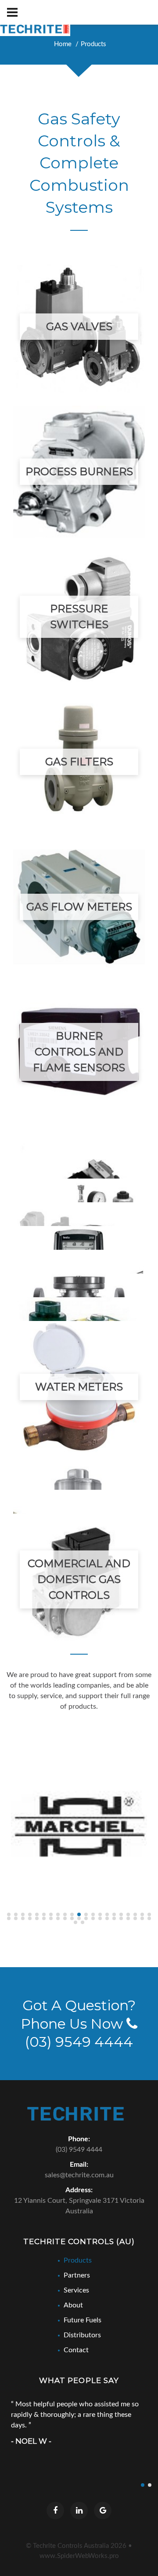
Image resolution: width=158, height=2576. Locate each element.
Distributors (82, 2335)
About (73, 2305)
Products (93, 44)
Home (63, 44)
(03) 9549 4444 (79, 2150)
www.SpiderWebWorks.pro (79, 2556)
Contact (76, 2350)
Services (76, 2290)
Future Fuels (83, 2320)
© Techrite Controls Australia (76, 2546)
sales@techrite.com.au (79, 2175)
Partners (77, 2275)
